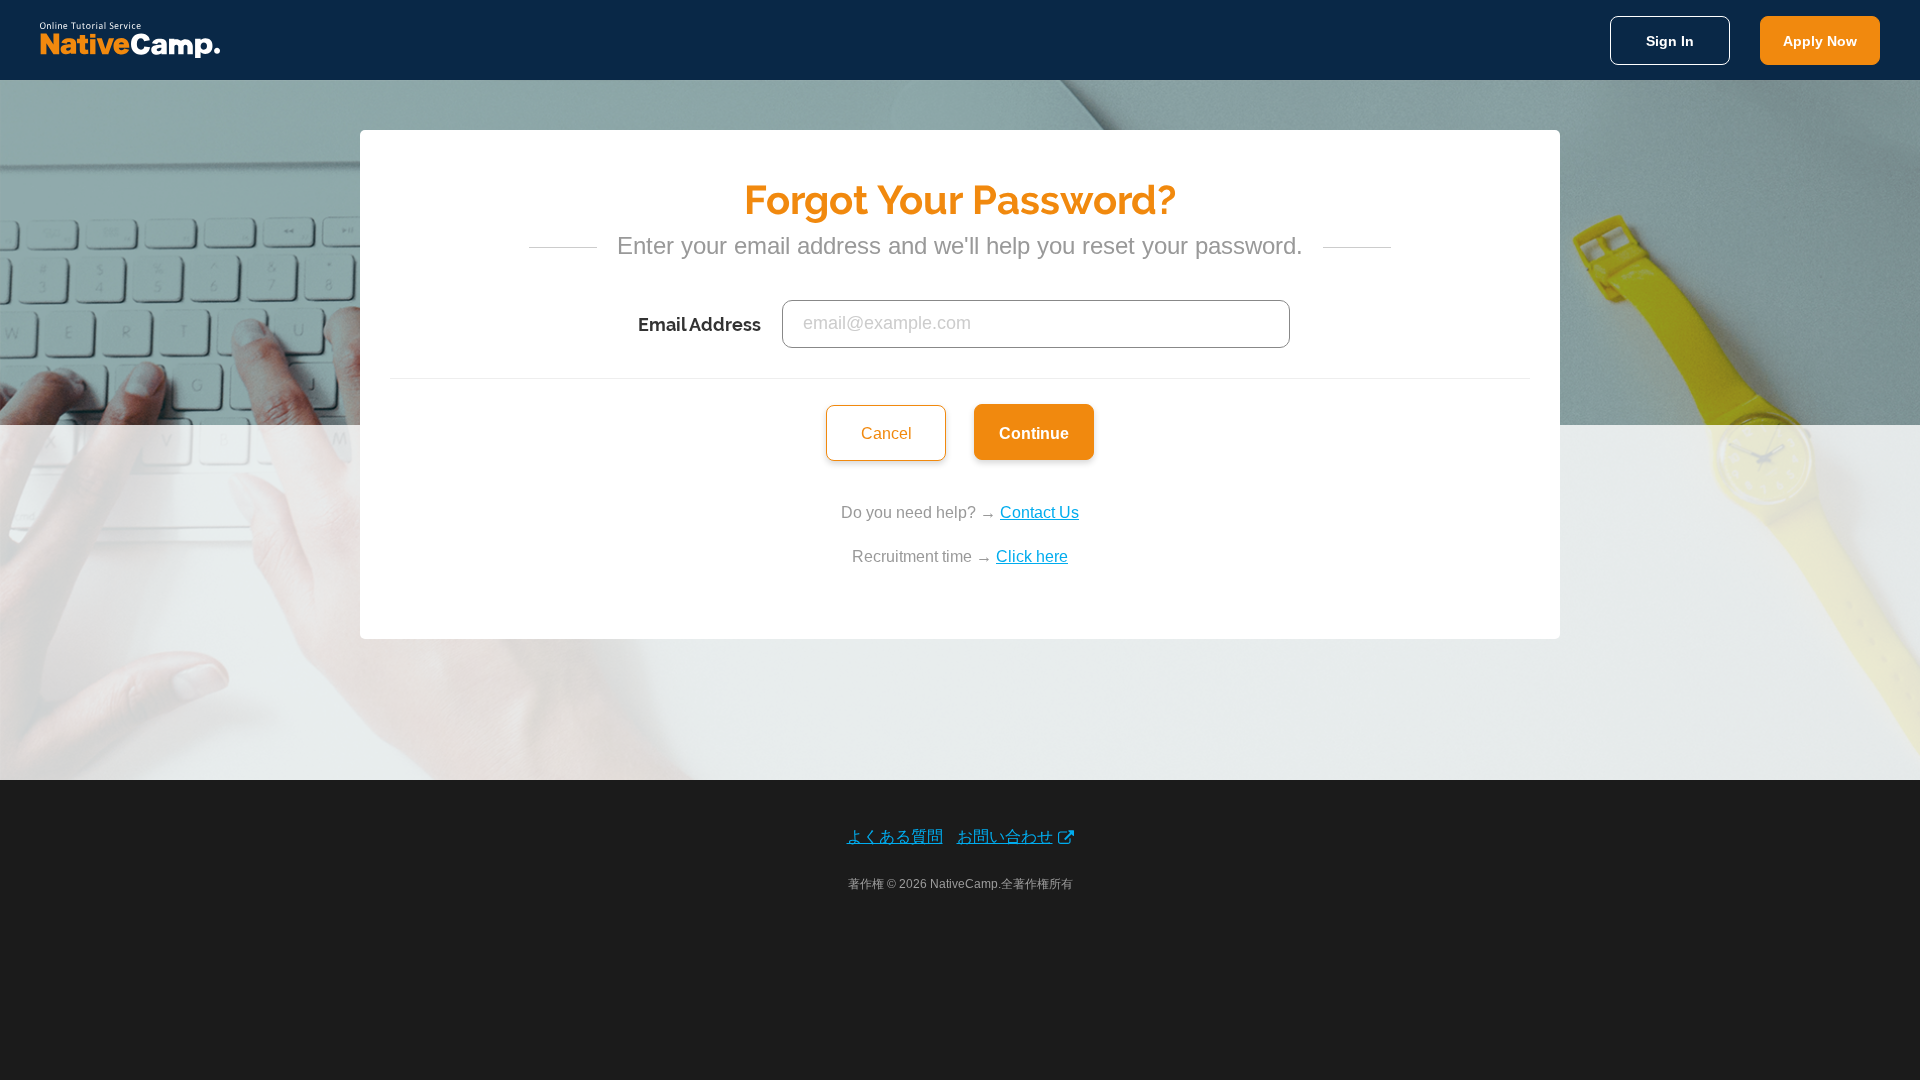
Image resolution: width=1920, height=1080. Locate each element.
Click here (1032, 556)
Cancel (886, 433)
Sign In (1670, 41)
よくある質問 (895, 836)
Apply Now (1820, 41)
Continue (1034, 433)
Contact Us (1039, 512)
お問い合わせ (1005, 836)
